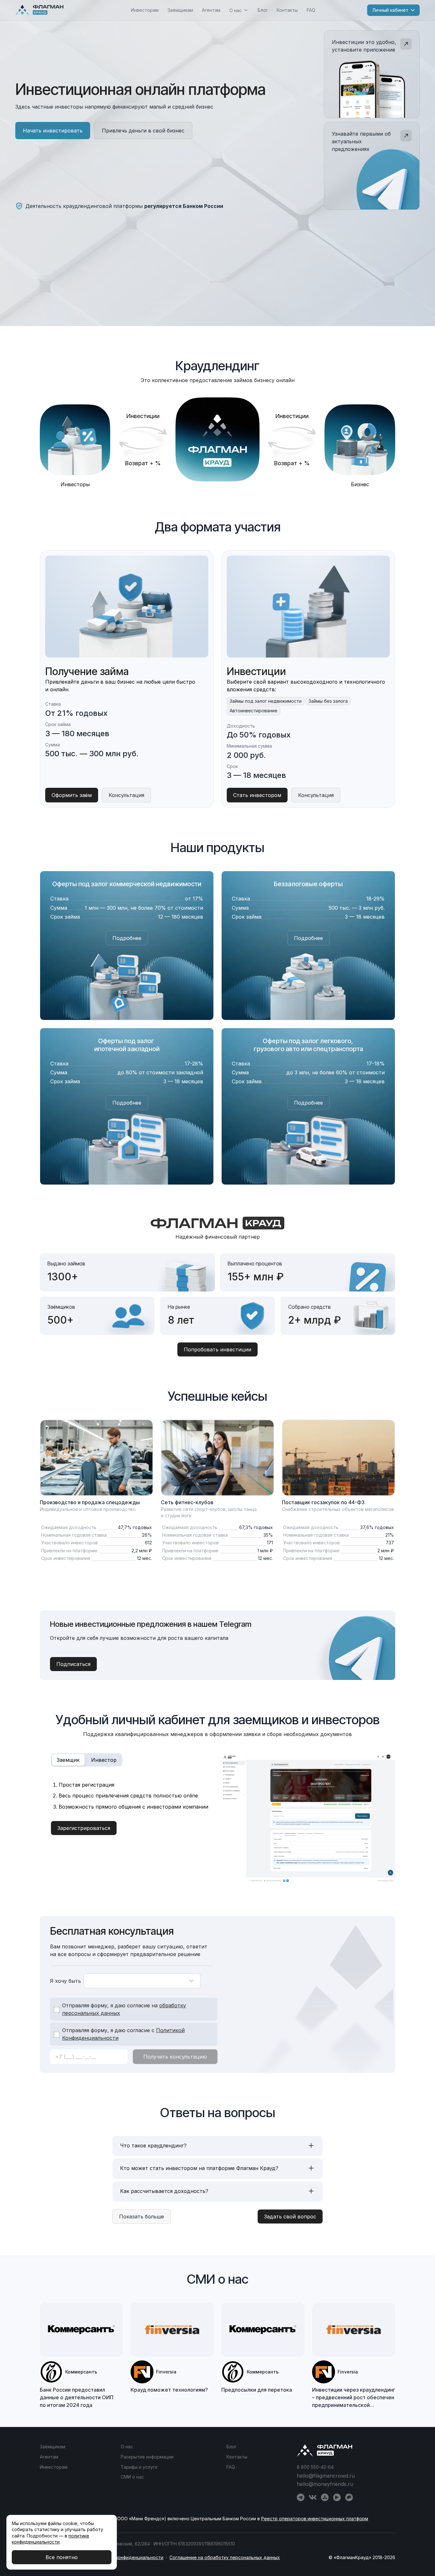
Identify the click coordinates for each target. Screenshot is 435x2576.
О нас (127, 2447)
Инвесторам (145, 10)
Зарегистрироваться (84, 1828)
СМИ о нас (132, 2477)
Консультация (126, 795)
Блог (263, 10)
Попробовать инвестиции (217, 1349)
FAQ (311, 10)
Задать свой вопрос (290, 2217)
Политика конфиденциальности (128, 2557)
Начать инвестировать (53, 131)
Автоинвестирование (253, 711)
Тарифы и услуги (139, 2467)
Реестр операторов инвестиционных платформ (315, 2519)
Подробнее (127, 938)
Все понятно (62, 2557)
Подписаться (73, 1664)
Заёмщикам (180, 10)
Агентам (211, 10)
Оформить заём (72, 795)
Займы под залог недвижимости (266, 701)
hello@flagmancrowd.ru (326, 2476)
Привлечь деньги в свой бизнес (143, 131)
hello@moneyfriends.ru (325, 2484)
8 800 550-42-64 (315, 2467)
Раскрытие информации (147, 2457)
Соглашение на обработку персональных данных (225, 2557)
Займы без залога (328, 701)
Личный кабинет (390, 10)
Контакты (287, 10)
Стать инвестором (257, 795)
